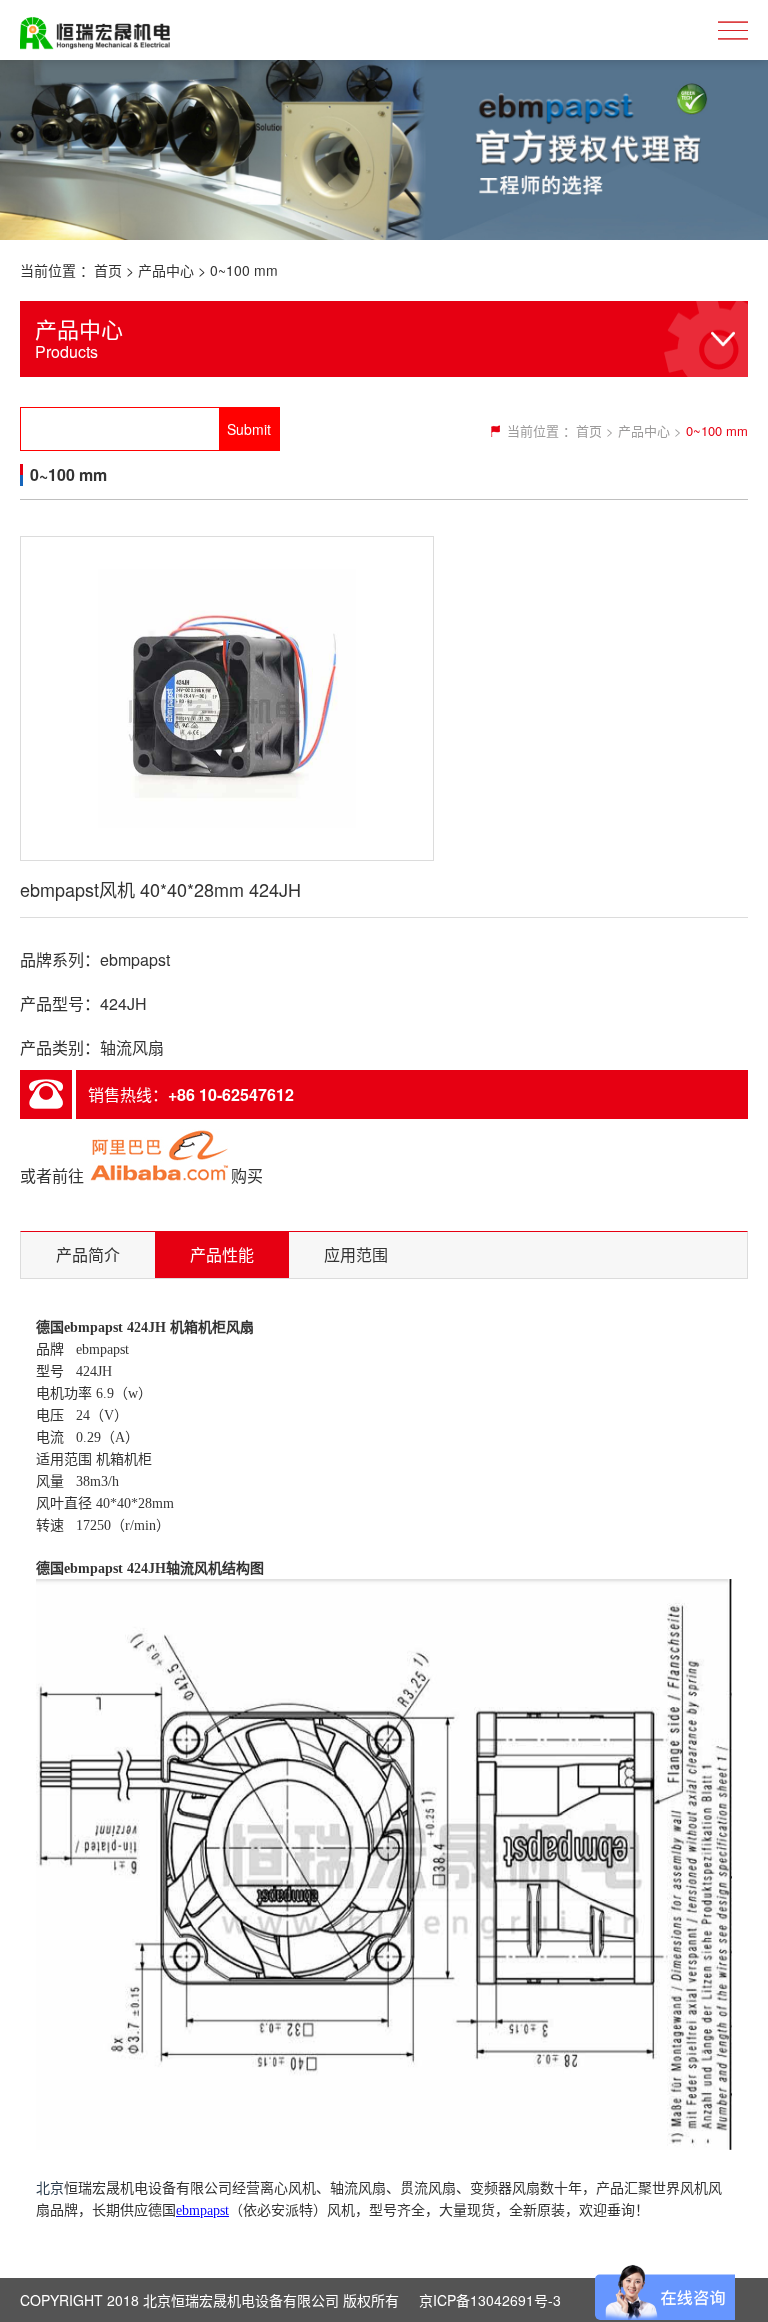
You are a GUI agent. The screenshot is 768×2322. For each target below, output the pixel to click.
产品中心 (166, 270)
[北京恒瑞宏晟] (95, 30)
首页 (108, 270)
